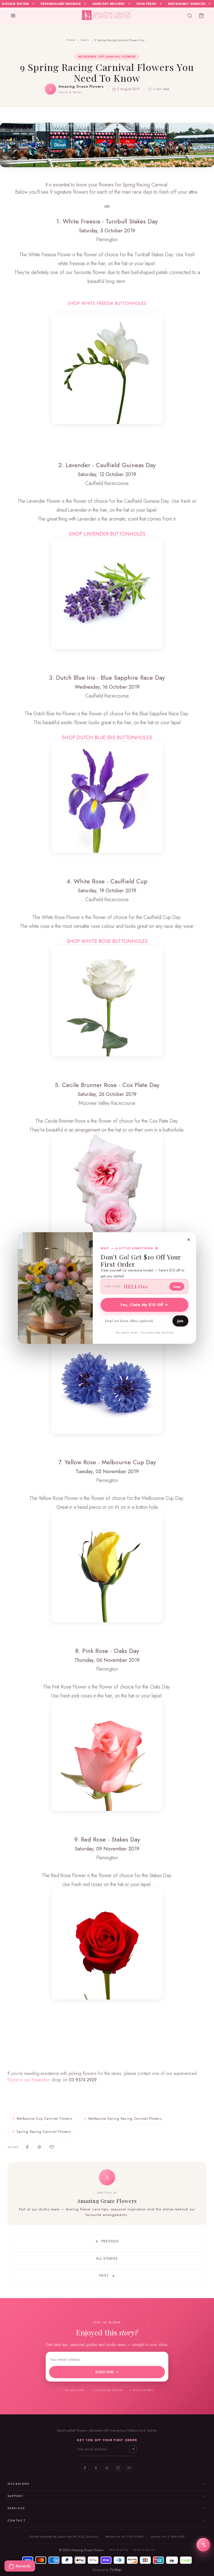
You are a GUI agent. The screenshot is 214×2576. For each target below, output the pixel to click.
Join (180, 1321)
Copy (177, 1286)
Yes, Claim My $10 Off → (144, 1305)
